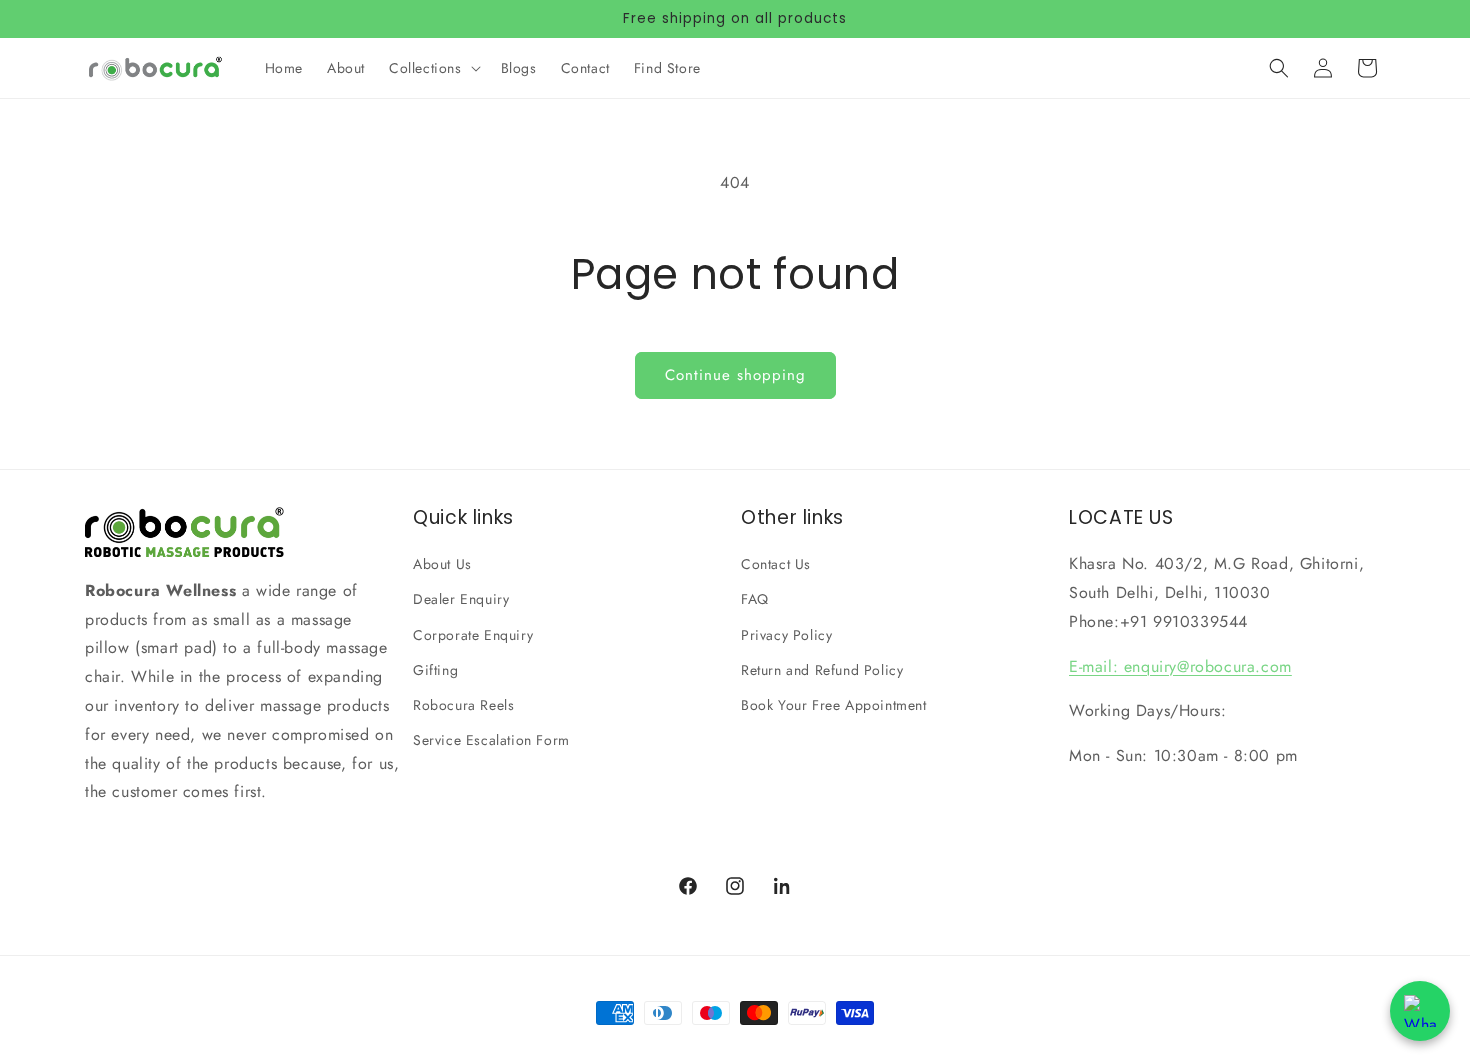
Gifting (435, 670)
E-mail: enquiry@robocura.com (1180, 666)
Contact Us (776, 564)
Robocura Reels (463, 705)
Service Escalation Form (491, 740)
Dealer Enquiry (461, 599)
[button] (433, 68)
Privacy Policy (786, 635)
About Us (442, 564)
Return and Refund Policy (822, 670)
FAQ (755, 599)
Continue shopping (735, 375)
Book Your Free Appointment (834, 705)
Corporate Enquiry (473, 635)
